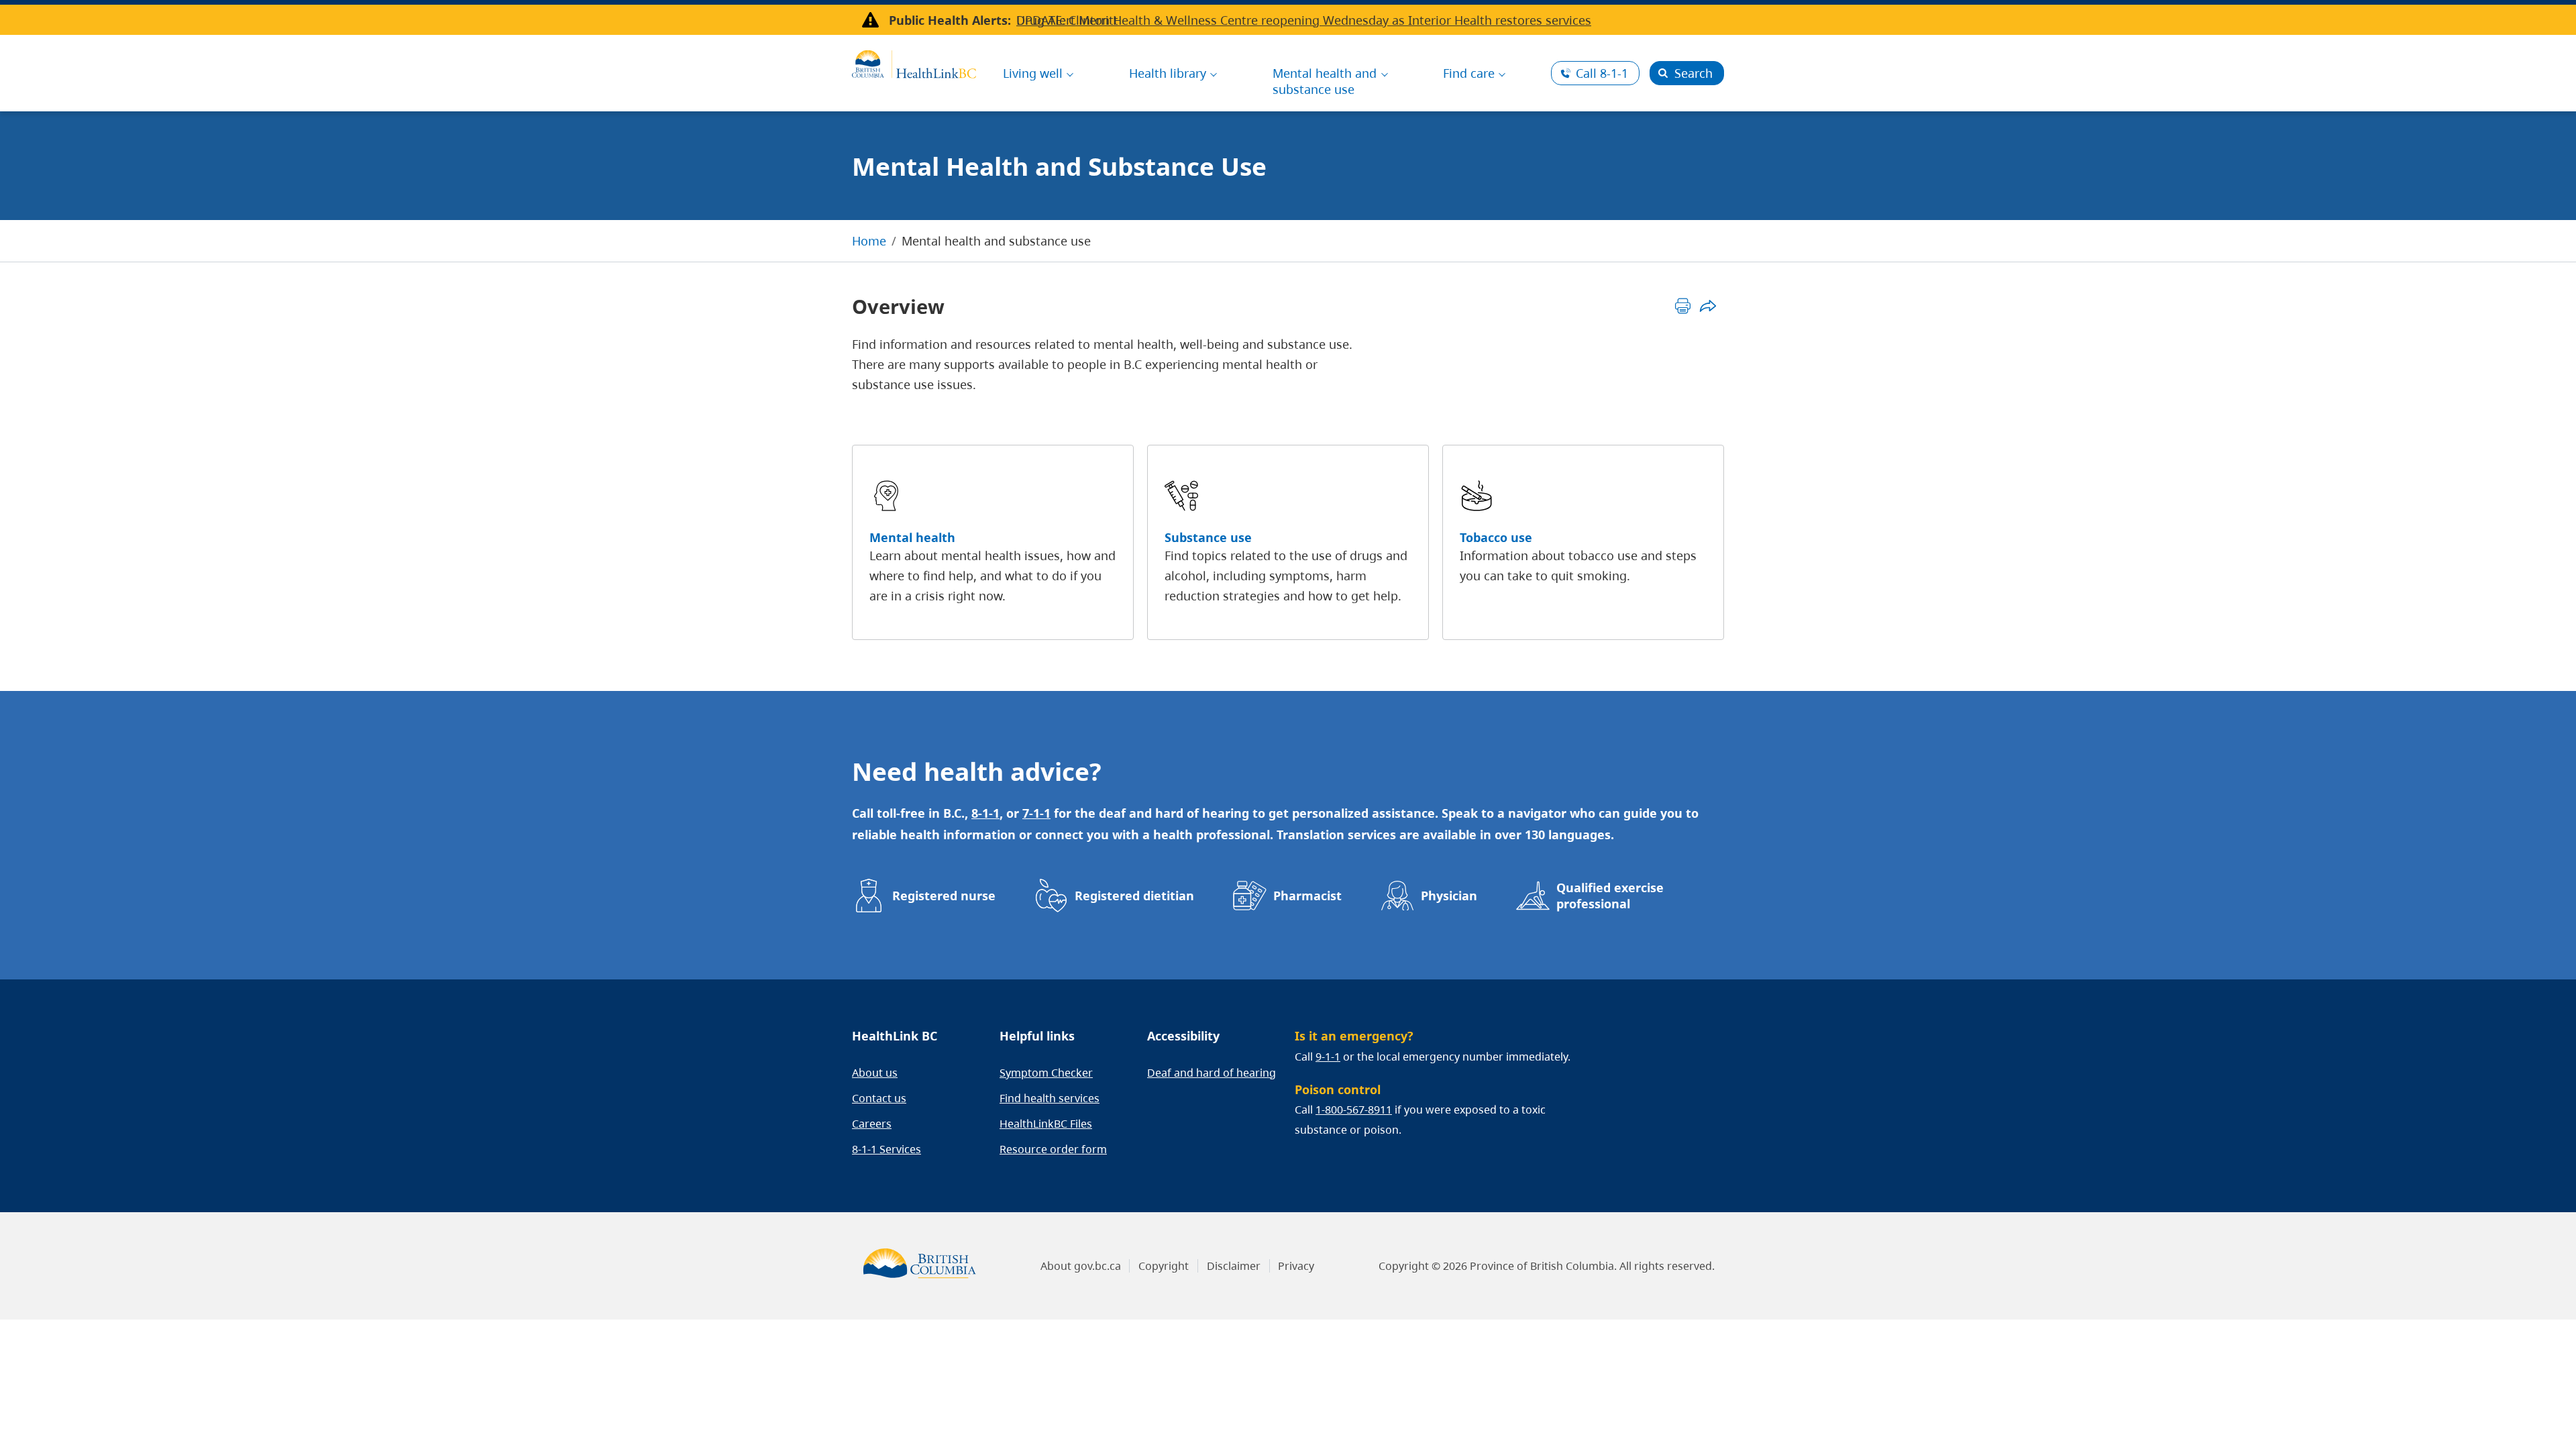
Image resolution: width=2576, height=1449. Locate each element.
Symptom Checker (1046, 1073)
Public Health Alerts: (950, 20)
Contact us (879, 1098)
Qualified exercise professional (1610, 896)
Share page (1708, 306)
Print (1683, 306)
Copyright (1164, 1266)
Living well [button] (1033, 73)
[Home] (914, 62)
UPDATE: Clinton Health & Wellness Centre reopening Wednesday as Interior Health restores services (1304, 20)
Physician (1449, 896)
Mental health (912, 537)
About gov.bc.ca (1081, 1266)
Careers (872, 1124)
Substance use (1208, 537)
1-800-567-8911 (1354, 1110)
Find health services (1050, 1098)
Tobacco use (1496, 537)
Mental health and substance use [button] (1325, 81)
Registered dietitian (1134, 896)
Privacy (1296, 1266)
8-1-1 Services (887, 1149)
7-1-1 (1036, 813)
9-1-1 (1328, 1057)
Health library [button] (1168, 73)
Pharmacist (1307, 896)
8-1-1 (1602, 73)
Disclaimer (1234, 1266)
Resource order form (1053, 1149)
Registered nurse (944, 896)
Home (869, 241)
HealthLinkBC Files (1046, 1124)
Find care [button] (1469, 73)
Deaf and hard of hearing (1212, 1073)
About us (875, 1073)
